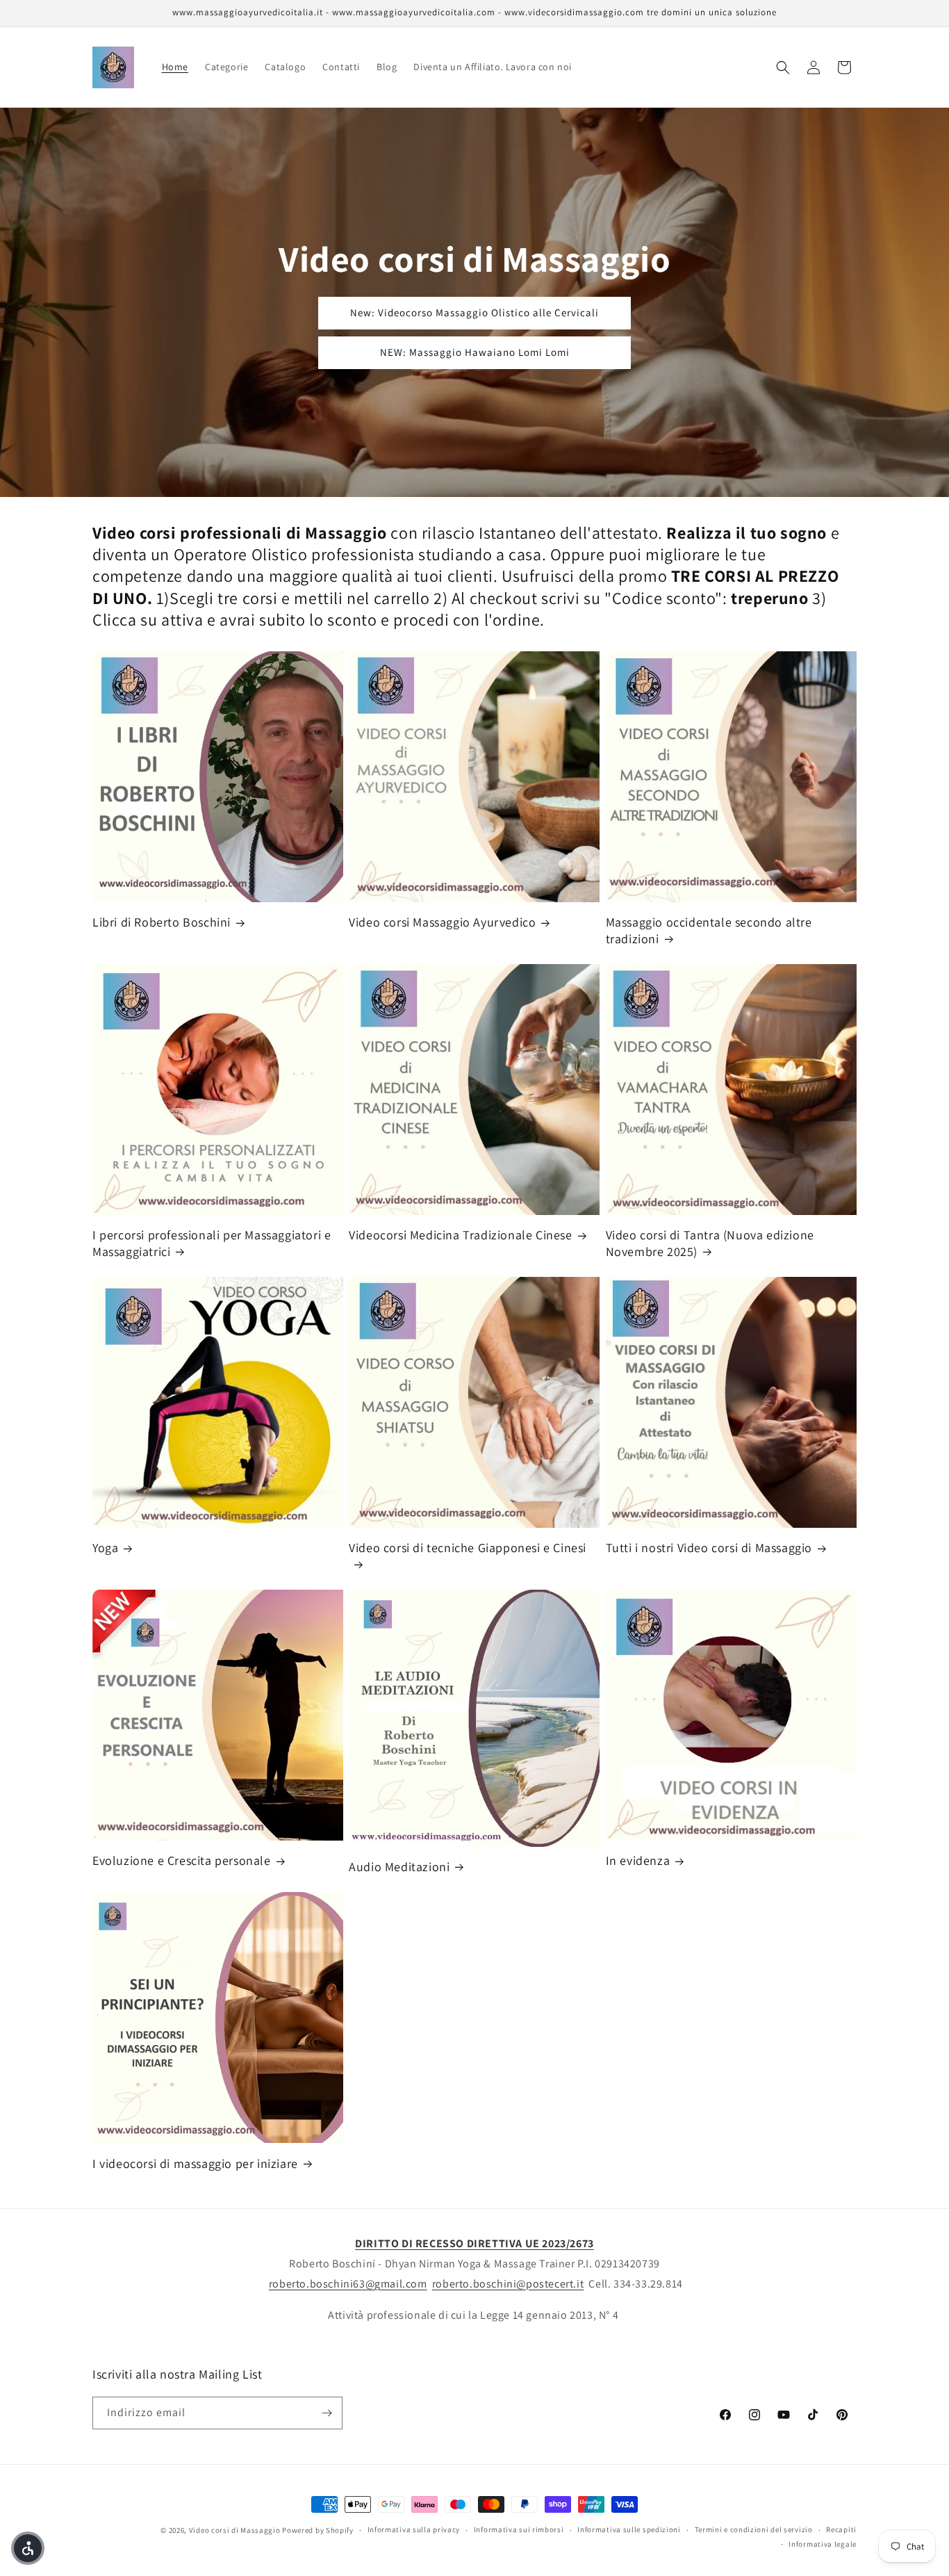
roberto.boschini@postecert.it (508, 2284)
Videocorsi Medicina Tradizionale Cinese (460, 1235)
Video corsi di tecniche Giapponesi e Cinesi (468, 1548)
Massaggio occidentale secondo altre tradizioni (709, 930)
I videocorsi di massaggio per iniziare (195, 2163)
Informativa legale (823, 2544)
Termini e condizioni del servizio (754, 2529)
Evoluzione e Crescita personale (182, 1860)
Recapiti (841, 2529)
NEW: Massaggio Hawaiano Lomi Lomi (475, 352)
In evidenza (638, 1860)
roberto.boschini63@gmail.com (348, 2284)
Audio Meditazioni (399, 1867)
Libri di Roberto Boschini (162, 922)
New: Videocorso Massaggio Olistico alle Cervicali (474, 312)
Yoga (105, 1548)
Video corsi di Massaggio (235, 2530)
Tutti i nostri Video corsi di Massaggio (709, 1548)
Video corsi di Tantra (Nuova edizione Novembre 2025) (710, 1243)
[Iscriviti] (327, 2413)
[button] (783, 67)
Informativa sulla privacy (414, 2529)
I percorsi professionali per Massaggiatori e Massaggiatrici (212, 1243)
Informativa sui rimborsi (519, 2529)
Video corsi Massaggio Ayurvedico (442, 922)
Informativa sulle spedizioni (629, 2529)
